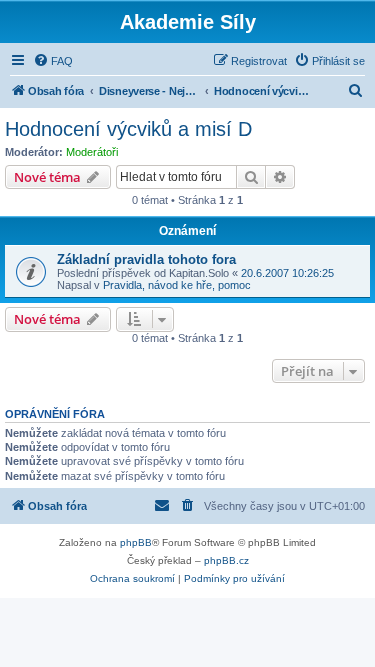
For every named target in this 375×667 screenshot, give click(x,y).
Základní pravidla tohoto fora (146, 259)
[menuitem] (53, 61)
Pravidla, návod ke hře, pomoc (177, 285)
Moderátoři (92, 152)
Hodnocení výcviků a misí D (128, 129)
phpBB (136, 542)
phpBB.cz (226, 560)
